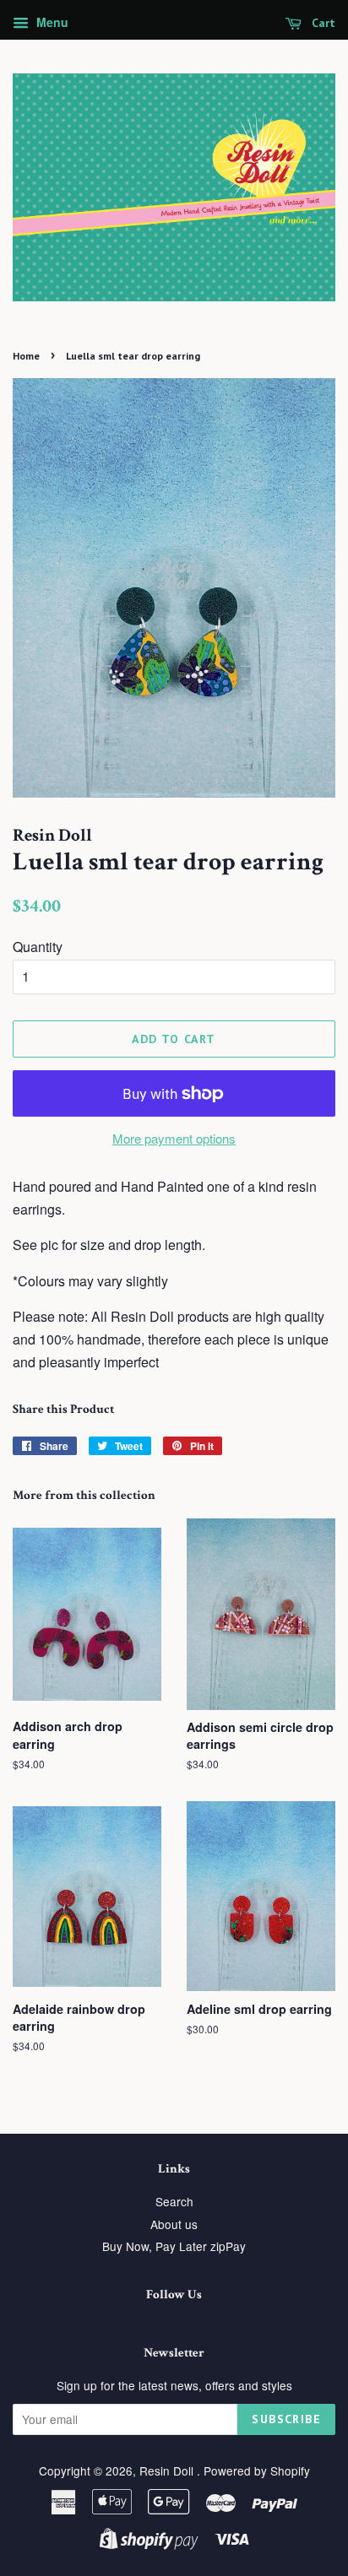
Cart (322, 23)
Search (174, 2201)
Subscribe (286, 2419)
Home (26, 356)
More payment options (174, 1138)
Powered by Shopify (257, 2470)
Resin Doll (168, 2470)
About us (174, 2224)
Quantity (38, 947)
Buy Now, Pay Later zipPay (174, 2246)
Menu (51, 22)
